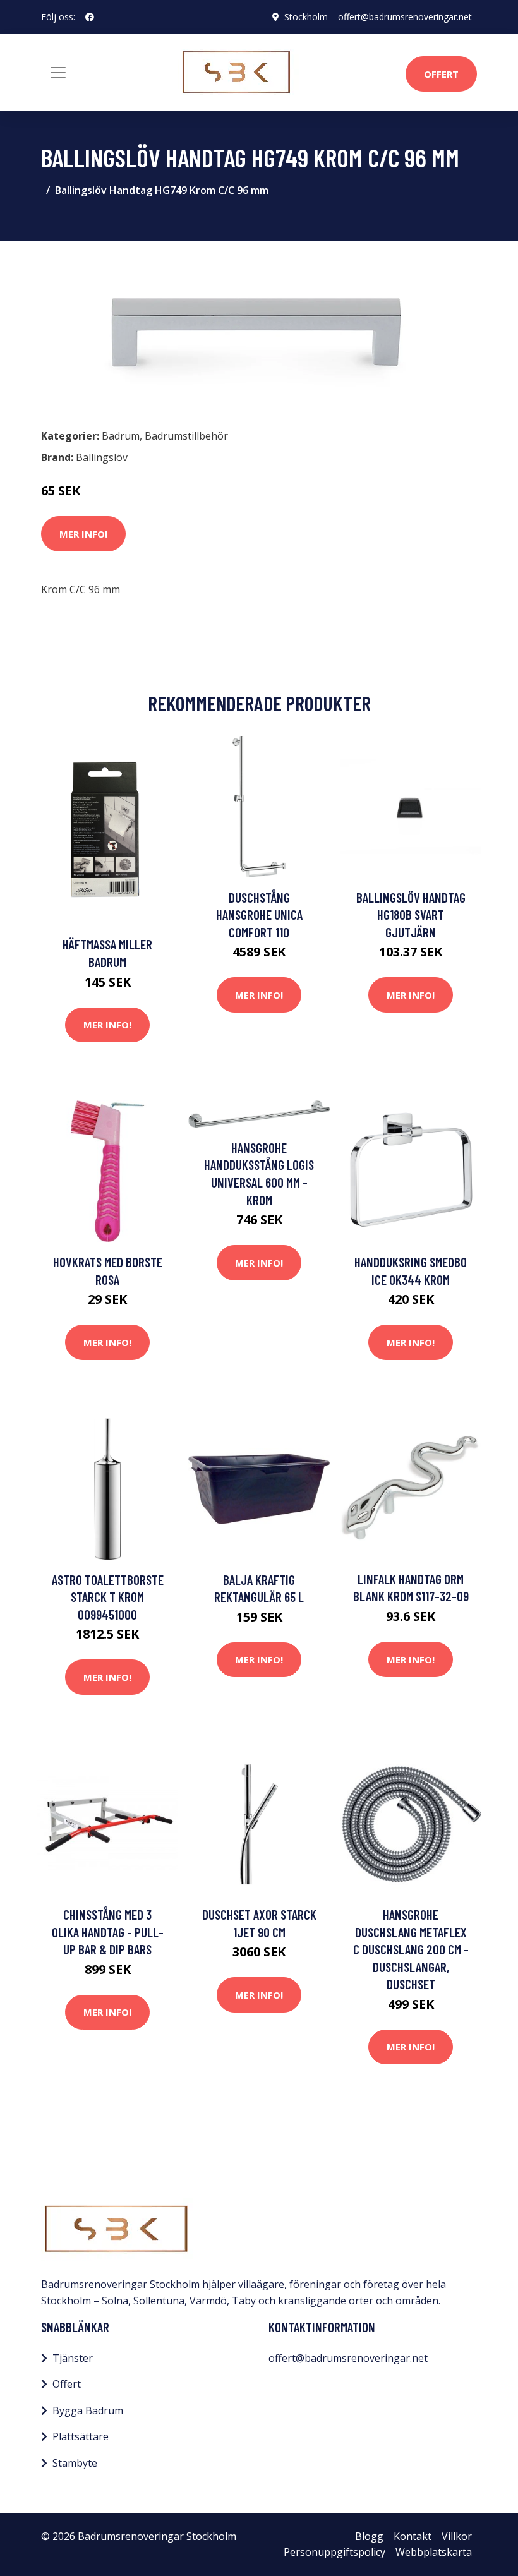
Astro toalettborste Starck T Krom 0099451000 (108, 1597)
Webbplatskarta (434, 2552)
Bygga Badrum (88, 2410)
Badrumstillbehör (186, 436)
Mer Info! (83, 534)
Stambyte (75, 2463)
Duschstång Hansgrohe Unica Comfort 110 (259, 915)
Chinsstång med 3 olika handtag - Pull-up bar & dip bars (108, 1932)
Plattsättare (81, 2436)
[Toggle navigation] (58, 73)
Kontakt (413, 2536)
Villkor (457, 2536)
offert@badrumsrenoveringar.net (405, 17)
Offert (441, 74)
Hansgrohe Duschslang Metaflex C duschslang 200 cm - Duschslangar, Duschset (411, 1949)
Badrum (121, 436)
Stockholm (306, 17)
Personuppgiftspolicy (334, 2552)
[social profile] (90, 17)
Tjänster (73, 2358)
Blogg (369, 2536)
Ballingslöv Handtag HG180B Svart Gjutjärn (411, 915)
